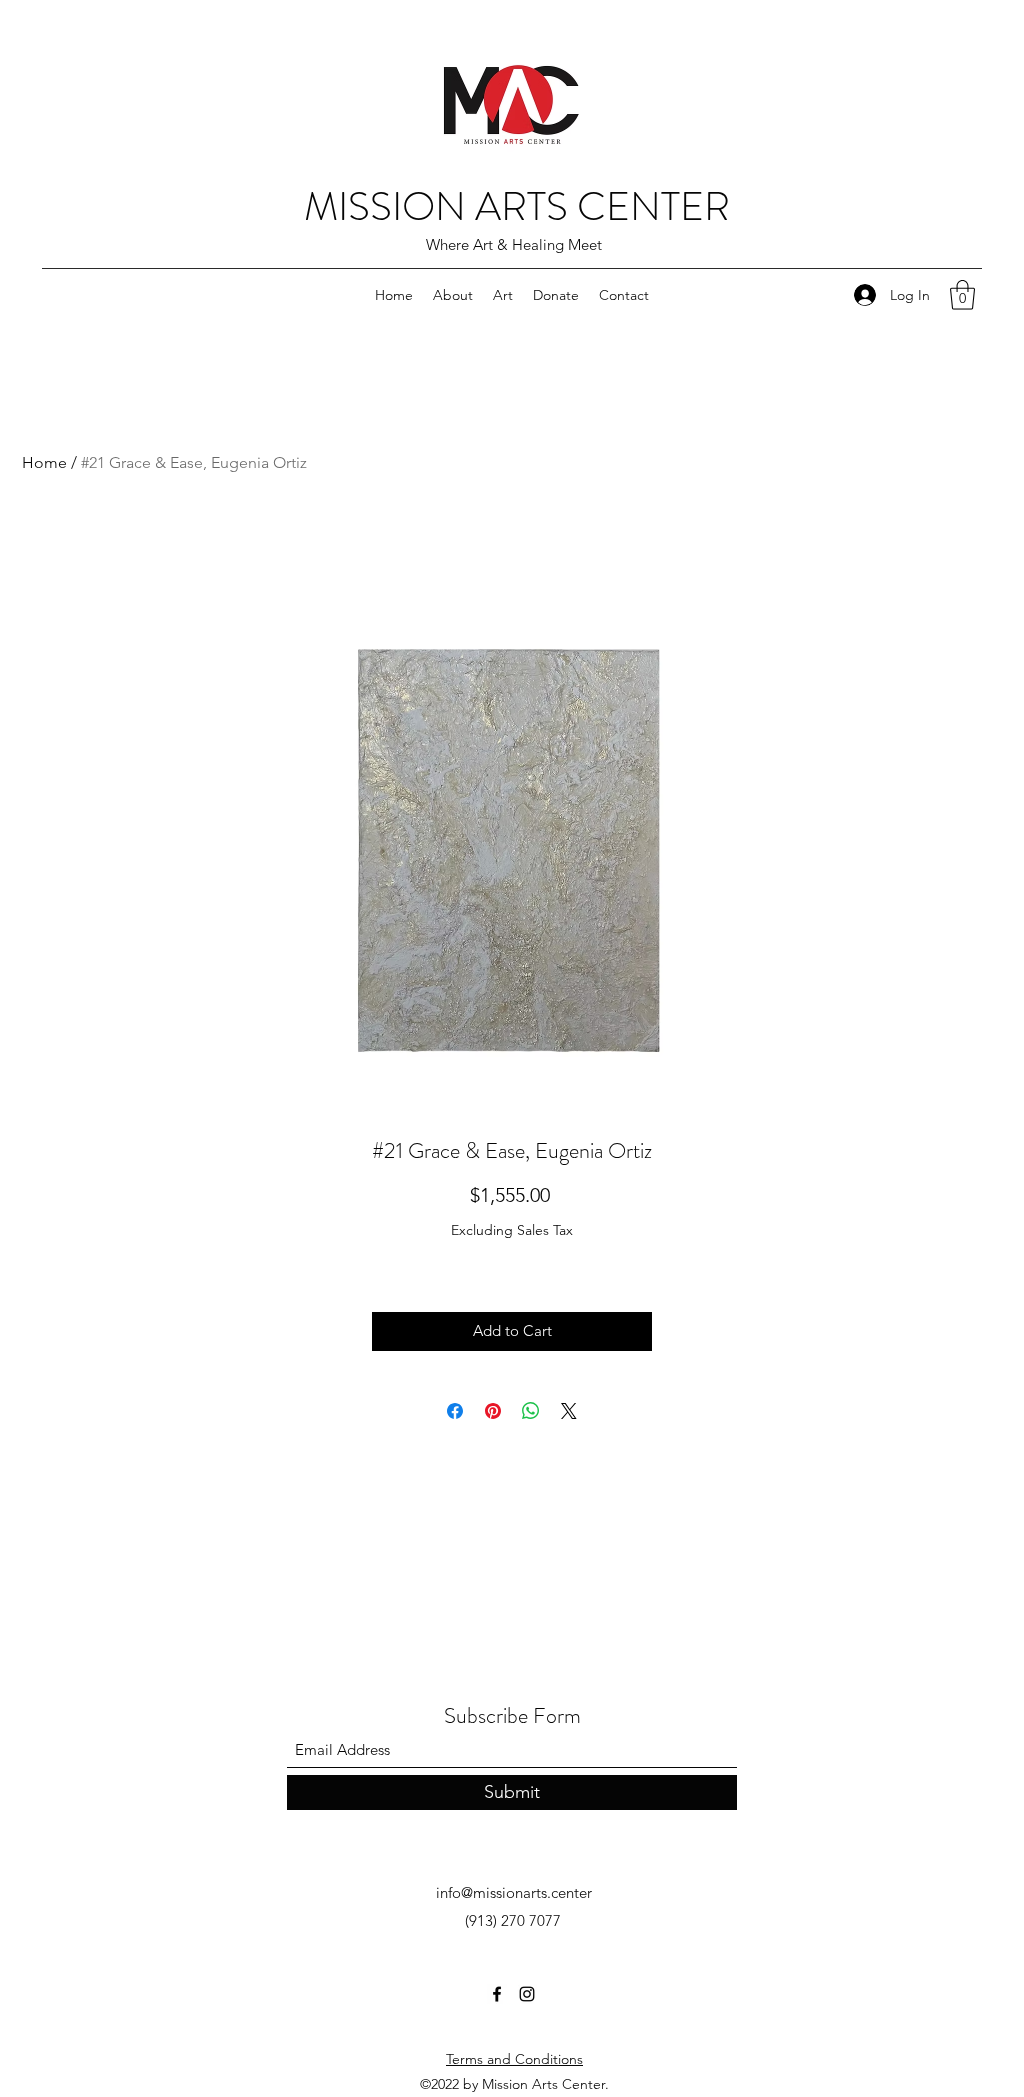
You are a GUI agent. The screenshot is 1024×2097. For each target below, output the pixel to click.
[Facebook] (497, 1994)
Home (44, 462)
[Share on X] (569, 1411)
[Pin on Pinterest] (493, 1411)
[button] (962, 295)
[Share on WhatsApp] (531, 1411)
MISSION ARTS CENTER (517, 206)
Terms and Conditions (514, 2059)
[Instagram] (527, 1994)
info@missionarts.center (514, 1892)
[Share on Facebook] (455, 1411)
